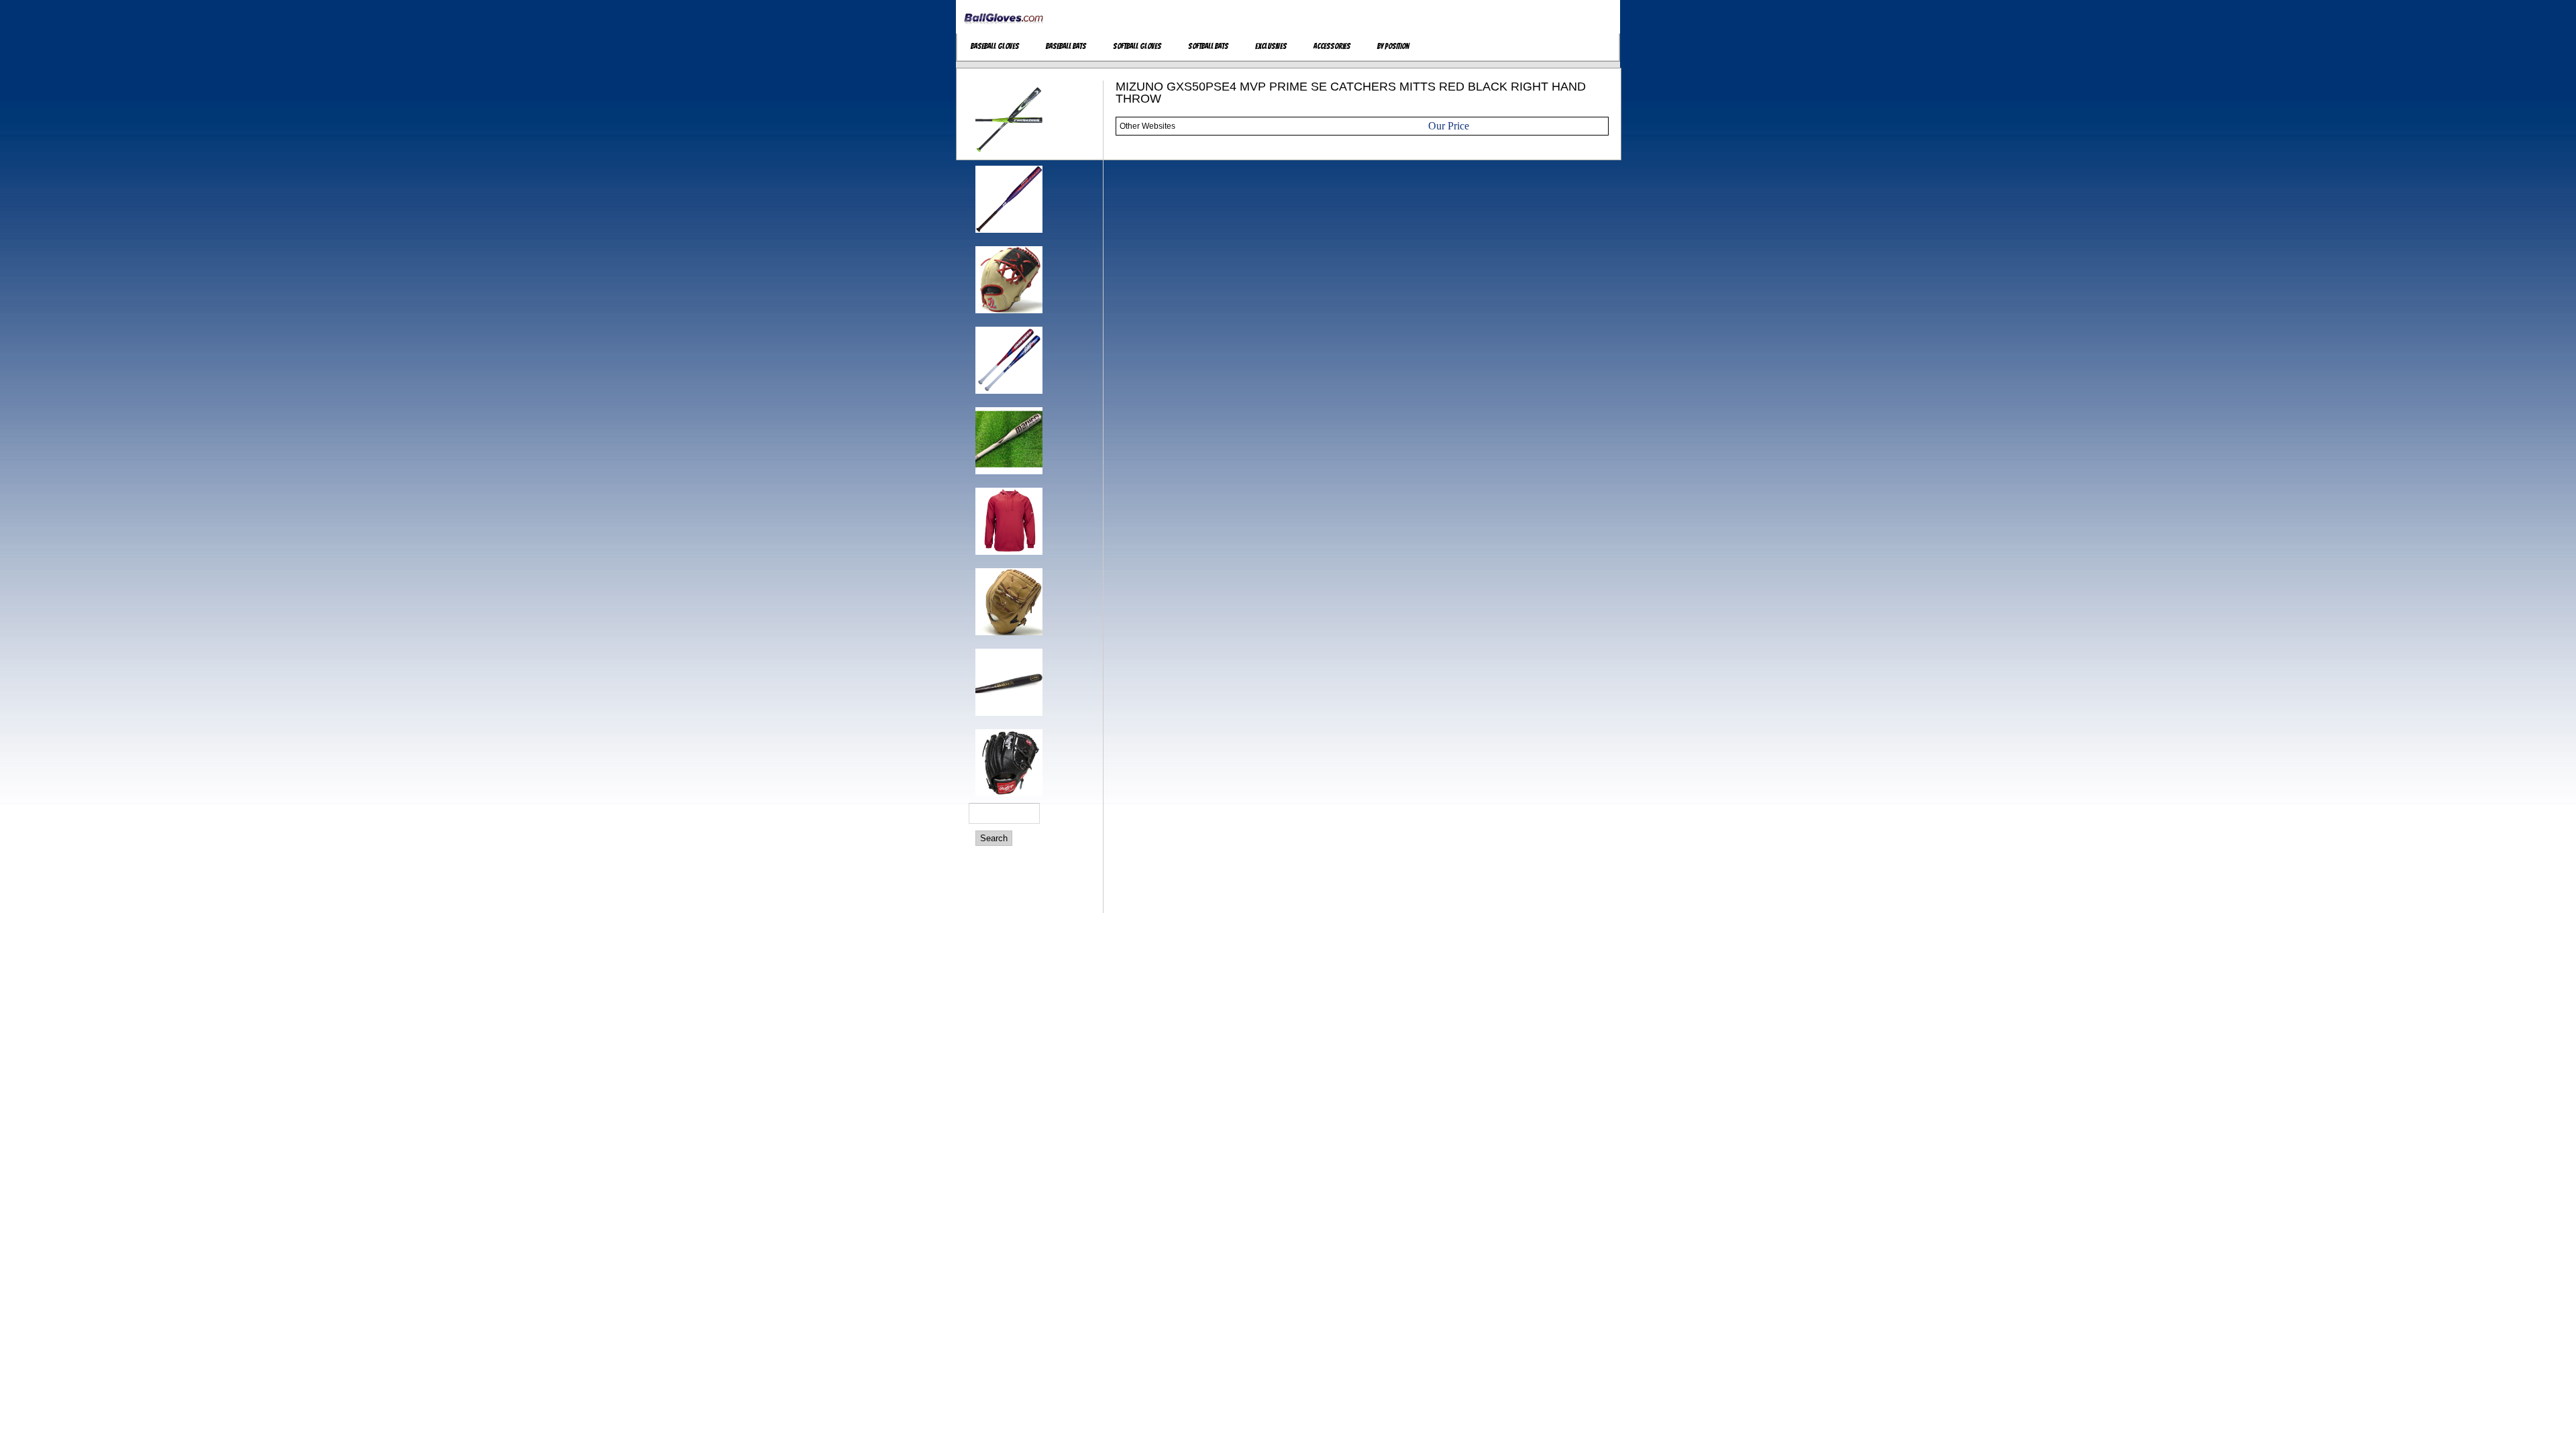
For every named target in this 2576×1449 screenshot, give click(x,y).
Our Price (1449, 126)
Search (994, 838)
